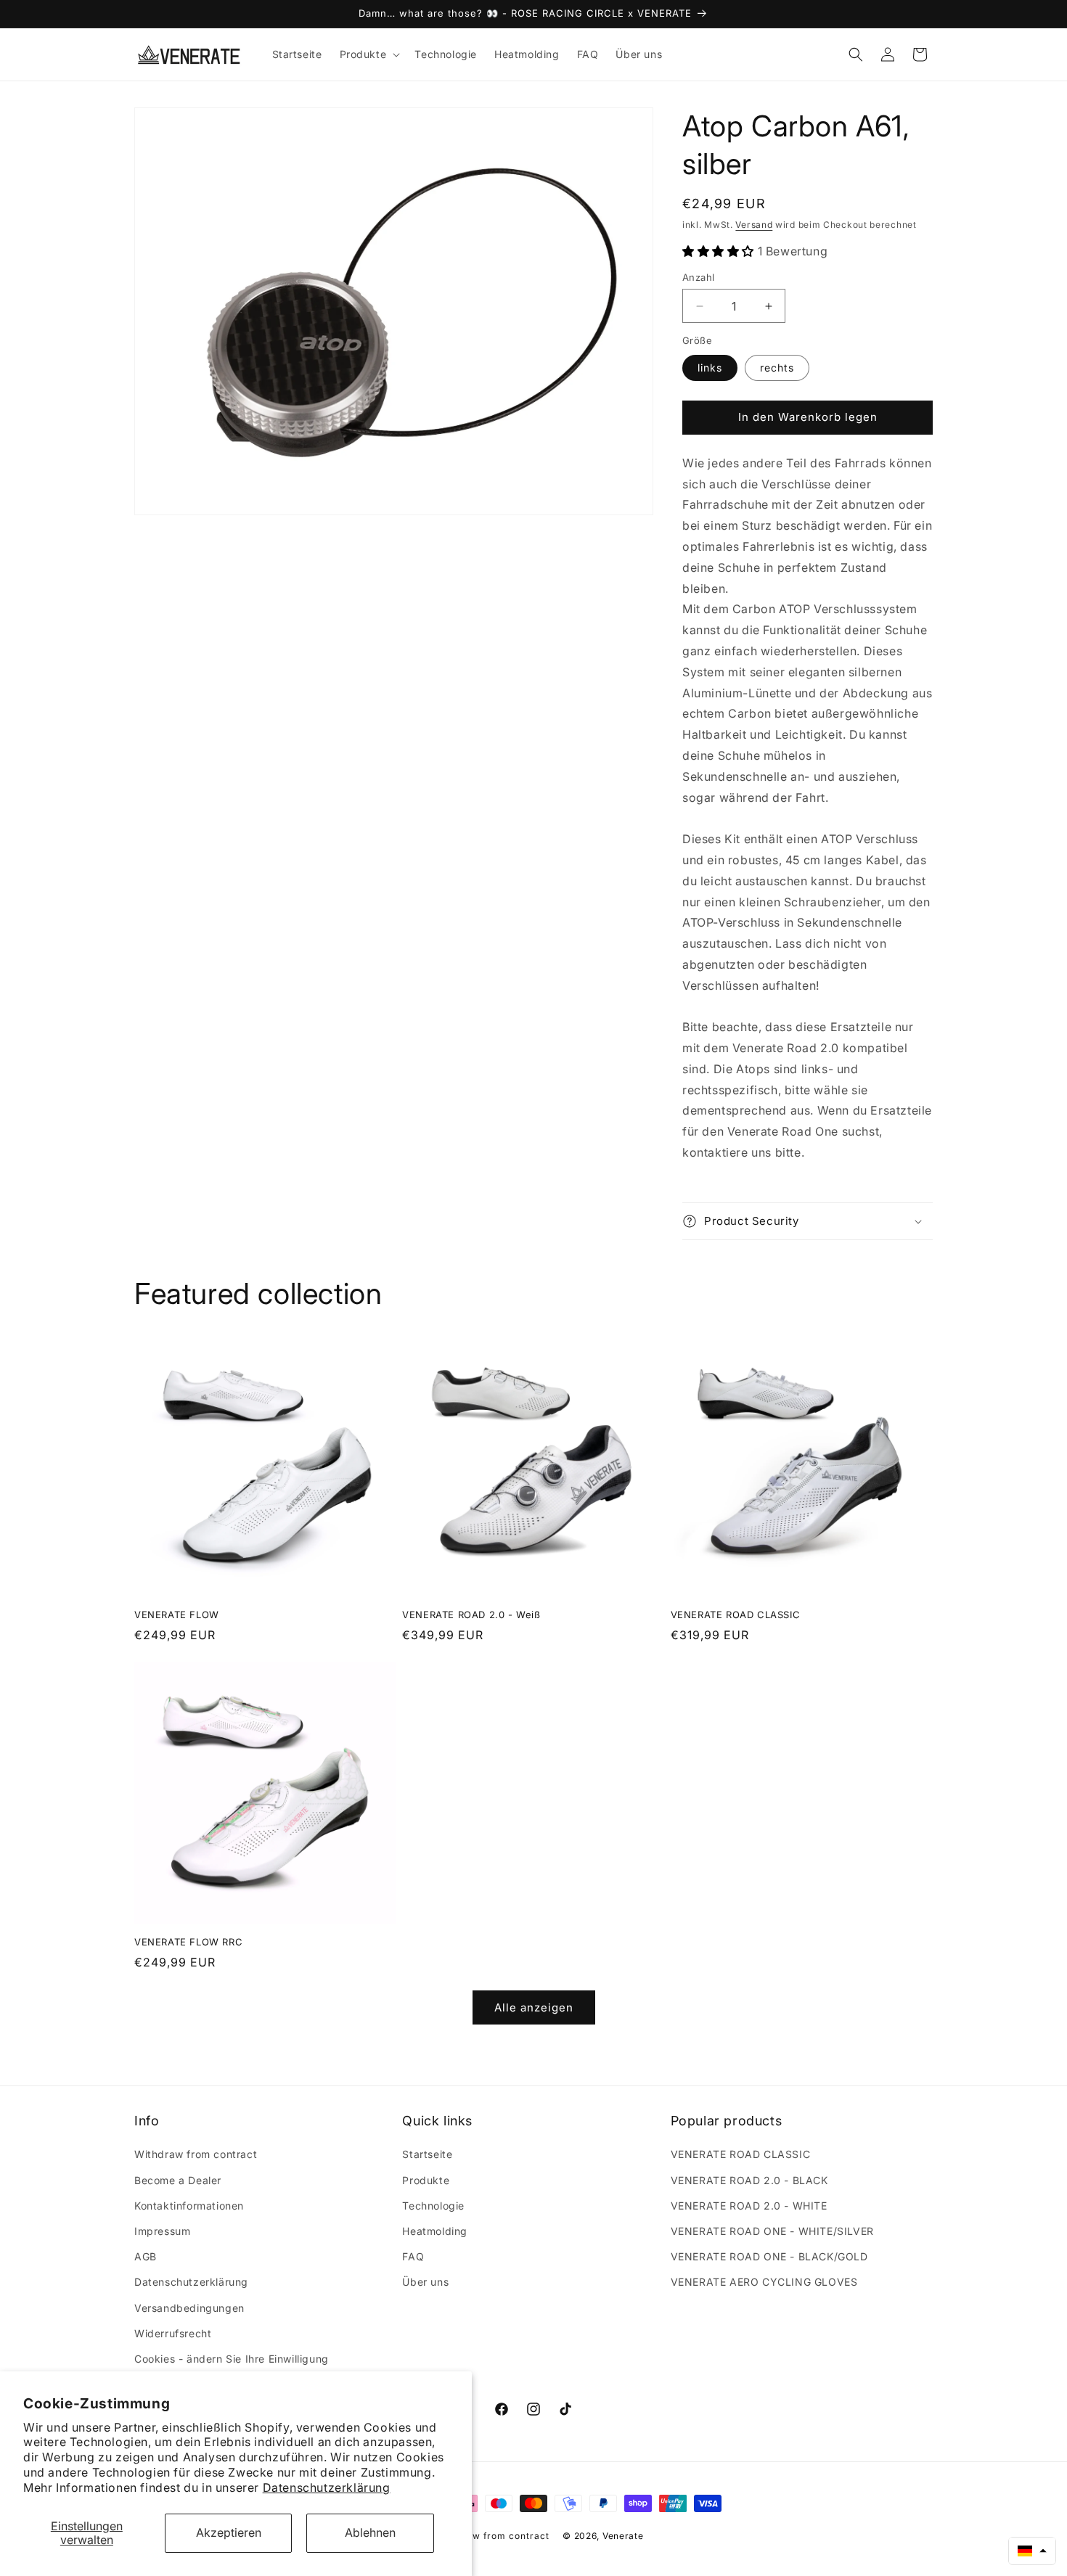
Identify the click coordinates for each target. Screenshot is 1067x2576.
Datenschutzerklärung (327, 2487)
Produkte (426, 2180)
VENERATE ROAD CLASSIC (736, 1615)
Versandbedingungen (189, 2308)
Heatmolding (435, 2231)
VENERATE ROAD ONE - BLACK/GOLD (769, 2256)
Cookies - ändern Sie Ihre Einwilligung (232, 2359)
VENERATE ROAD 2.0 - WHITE (749, 2206)
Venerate (623, 2536)
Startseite (427, 2154)
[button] (369, 54)
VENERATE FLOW (177, 1615)
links (710, 368)
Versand (754, 225)
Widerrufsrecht (173, 2333)
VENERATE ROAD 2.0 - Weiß (471, 1615)
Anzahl (698, 277)
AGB (146, 2256)
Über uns (425, 2282)
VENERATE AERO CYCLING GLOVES (764, 2282)
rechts (777, 368)
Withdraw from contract (196, 2154)
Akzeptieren (229, 2532)
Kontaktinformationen (189, 2206)
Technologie (433, 2206)
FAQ (413, 2256)
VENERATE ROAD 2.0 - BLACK (749, 2180)
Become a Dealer (178, 2180)
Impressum (162, 2231)
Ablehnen (370, 2532)
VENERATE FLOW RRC (188, 1942)
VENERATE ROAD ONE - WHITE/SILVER (772, 2231)
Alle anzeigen (534, 2007)
